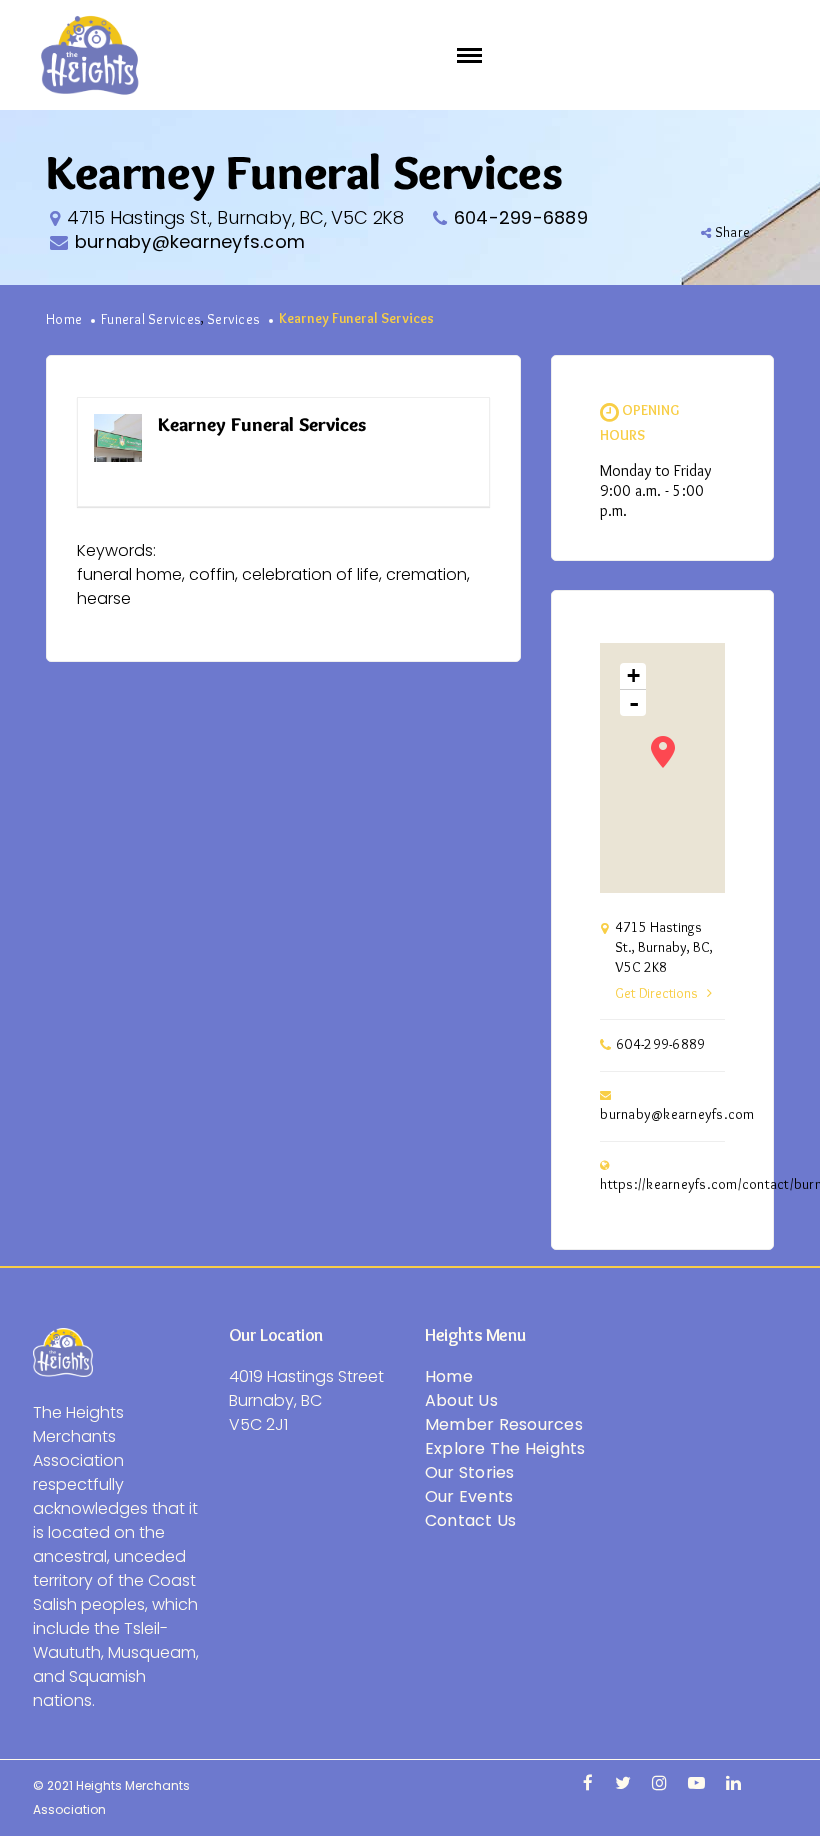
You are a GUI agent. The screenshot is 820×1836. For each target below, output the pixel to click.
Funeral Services (151, 320)
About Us (461, 1400)
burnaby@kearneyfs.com (190, 241)
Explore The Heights (505, 1448)
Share (732, 233)
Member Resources (504, 1424)
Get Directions (656, 994)
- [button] (634, 703)
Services (233, 320)
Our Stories (470, 1472)
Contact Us (471, 1520)
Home (64, 320)
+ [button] (633, 675)
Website (445, 425)
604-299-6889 (521, 217)
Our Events (469, 1496)
